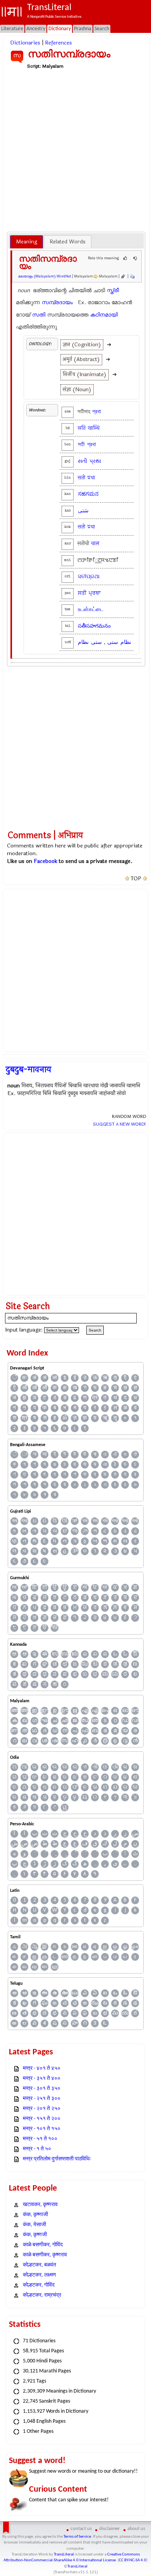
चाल (95, 543)
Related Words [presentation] (68, 242)
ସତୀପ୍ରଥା (89, 576)
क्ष (65, 1388)
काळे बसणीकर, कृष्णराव (45, 2255)
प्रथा (91, 478)
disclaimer (110, 2529)
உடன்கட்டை (91, 609)
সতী (81, 444)
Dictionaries (25, 43)
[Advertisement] (75, 150)
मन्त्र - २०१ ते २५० (42, 2109)
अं (34, 1378)
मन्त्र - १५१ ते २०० (42, 2119)
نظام (126, 642)
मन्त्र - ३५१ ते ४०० (42, 2079)
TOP (136, 879)
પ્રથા (95, 461)
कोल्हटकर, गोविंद (39, 2285)
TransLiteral (64, 2555)
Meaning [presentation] (27, 242)
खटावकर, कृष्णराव (40, 2205)
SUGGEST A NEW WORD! (119, 1124)
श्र (25, 1418)
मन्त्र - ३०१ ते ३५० (42, 2089)
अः (24, 1378)
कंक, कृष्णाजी (35, 2215)
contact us (81, 2529)
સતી (82, 461)
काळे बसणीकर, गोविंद (43, 2245)
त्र (95, 1398)
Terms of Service (77, 2537)
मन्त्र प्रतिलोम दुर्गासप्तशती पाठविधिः (57, 2159)
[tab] (27, 242)
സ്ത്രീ (113, 290)
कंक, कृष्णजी (35, 2235)
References (58, 43)
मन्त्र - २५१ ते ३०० (42, 2099)
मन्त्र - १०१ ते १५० (42, 2129)
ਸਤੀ (82, 593)
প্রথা (97, 412)
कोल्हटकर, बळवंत (39, 2265)
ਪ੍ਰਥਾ (95, 593)
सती (82, 478)
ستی (113, 642)
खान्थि (94, 428)
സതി (39, 315)
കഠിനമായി (104, 315)
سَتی (83, 511)
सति (82, 428)
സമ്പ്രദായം (57, 302)
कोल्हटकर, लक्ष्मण (39, 2275)
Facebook (45, 861)
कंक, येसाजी (34, 2225)
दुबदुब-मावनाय (28, 1070)
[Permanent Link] (123, 276)
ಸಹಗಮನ (88, 494)
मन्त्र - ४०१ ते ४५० (42, 2069)
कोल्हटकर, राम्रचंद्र (42, 2295)
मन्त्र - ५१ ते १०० (40, 2139)
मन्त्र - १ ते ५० (37, 2149)
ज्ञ (135, 1388)
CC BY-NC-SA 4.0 (133, 2560)
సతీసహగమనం (94, 626)
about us (136, 2529)
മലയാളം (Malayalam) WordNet (45, 276)
